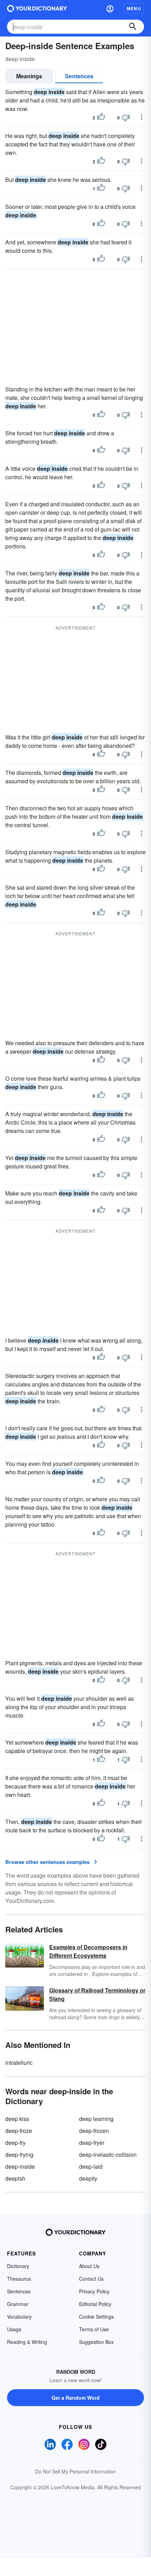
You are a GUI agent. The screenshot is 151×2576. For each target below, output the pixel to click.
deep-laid (91, 2166)
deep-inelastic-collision (108, 2155)
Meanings (29, 76)
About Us (89, 2266)
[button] (110, 8)
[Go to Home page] (37, 8)
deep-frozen (94, 2131)
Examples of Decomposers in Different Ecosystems (88, 1951)
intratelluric (19, 2063)
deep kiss (17, 2119)
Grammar (18, 2304)
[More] (142, 117)
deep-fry (15, 2143)
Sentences (79, 76)
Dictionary (18, 2266)
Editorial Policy (95, 2304)
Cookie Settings (96, 2317)
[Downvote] (126, 118)
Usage (14, 2329)
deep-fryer (92, 2143)
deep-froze (19, 2131)
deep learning (96, 2119)
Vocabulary (19, 2317)
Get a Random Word (76, 2398)
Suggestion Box (96, 2342)
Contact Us (91, 2279)
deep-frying (19, 2155)
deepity (88, 2178)
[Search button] (133, 27)
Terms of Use (94, 2329)
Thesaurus (19, 2279)
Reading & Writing (27, 2342)
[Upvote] (101, 118)
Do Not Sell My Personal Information (75, 2471)
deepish (15, 2178)
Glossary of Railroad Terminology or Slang (97, 1994)
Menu (134, 8)
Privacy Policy (94, 2291)
